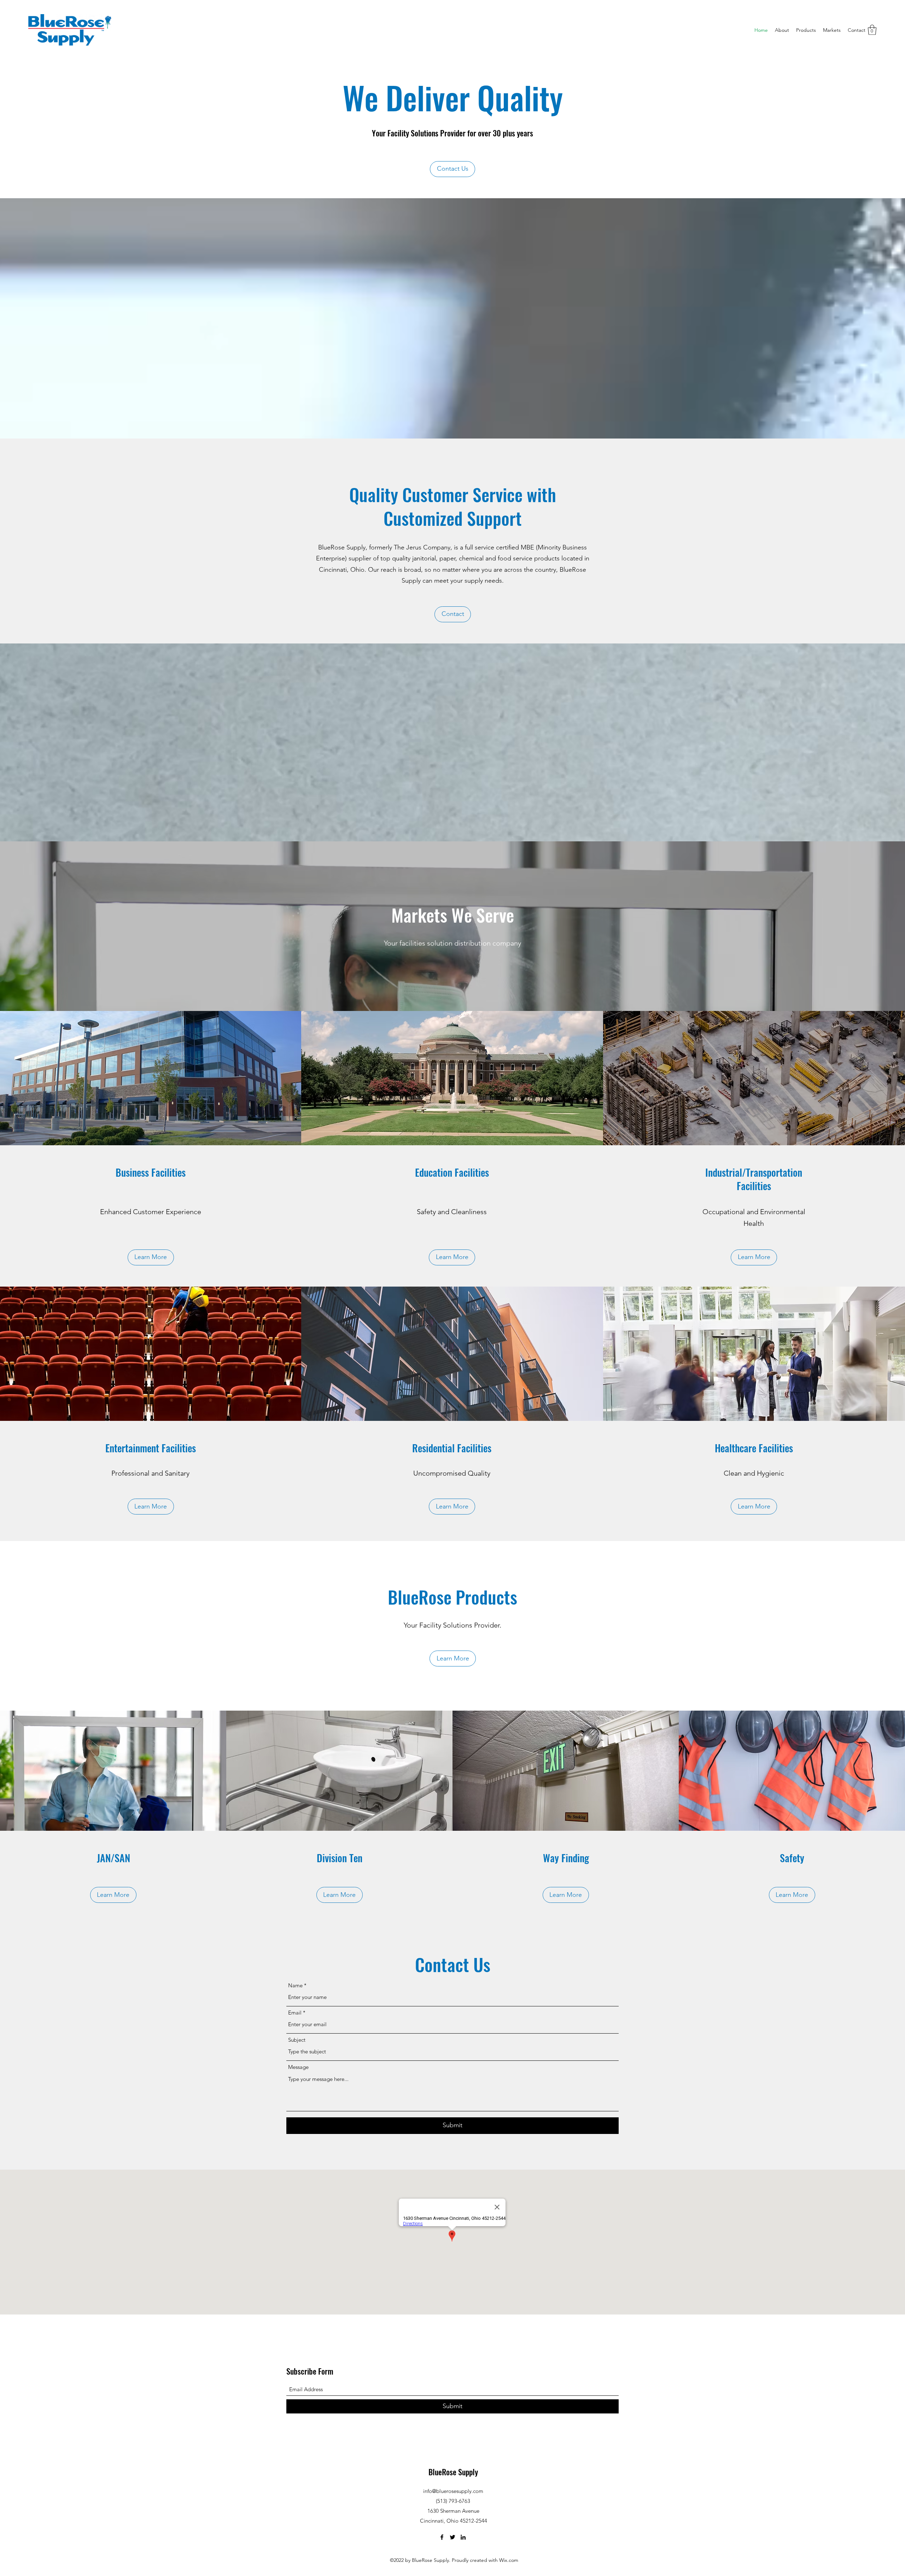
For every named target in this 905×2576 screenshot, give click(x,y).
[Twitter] (452, 2537)
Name (295, 1985)
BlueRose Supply (453, 2472)
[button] (872, 30)
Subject (297, 2040)
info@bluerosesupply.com (453, 2491)
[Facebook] (442, 2537)
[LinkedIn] (463, 2537)
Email (295, 2013)
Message (298, 2067)
